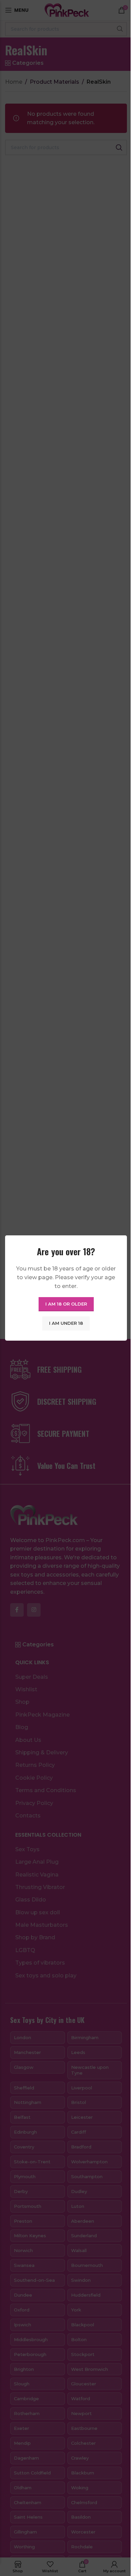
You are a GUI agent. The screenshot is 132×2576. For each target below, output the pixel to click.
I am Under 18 (66, 1323)
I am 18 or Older (66, 1304)
